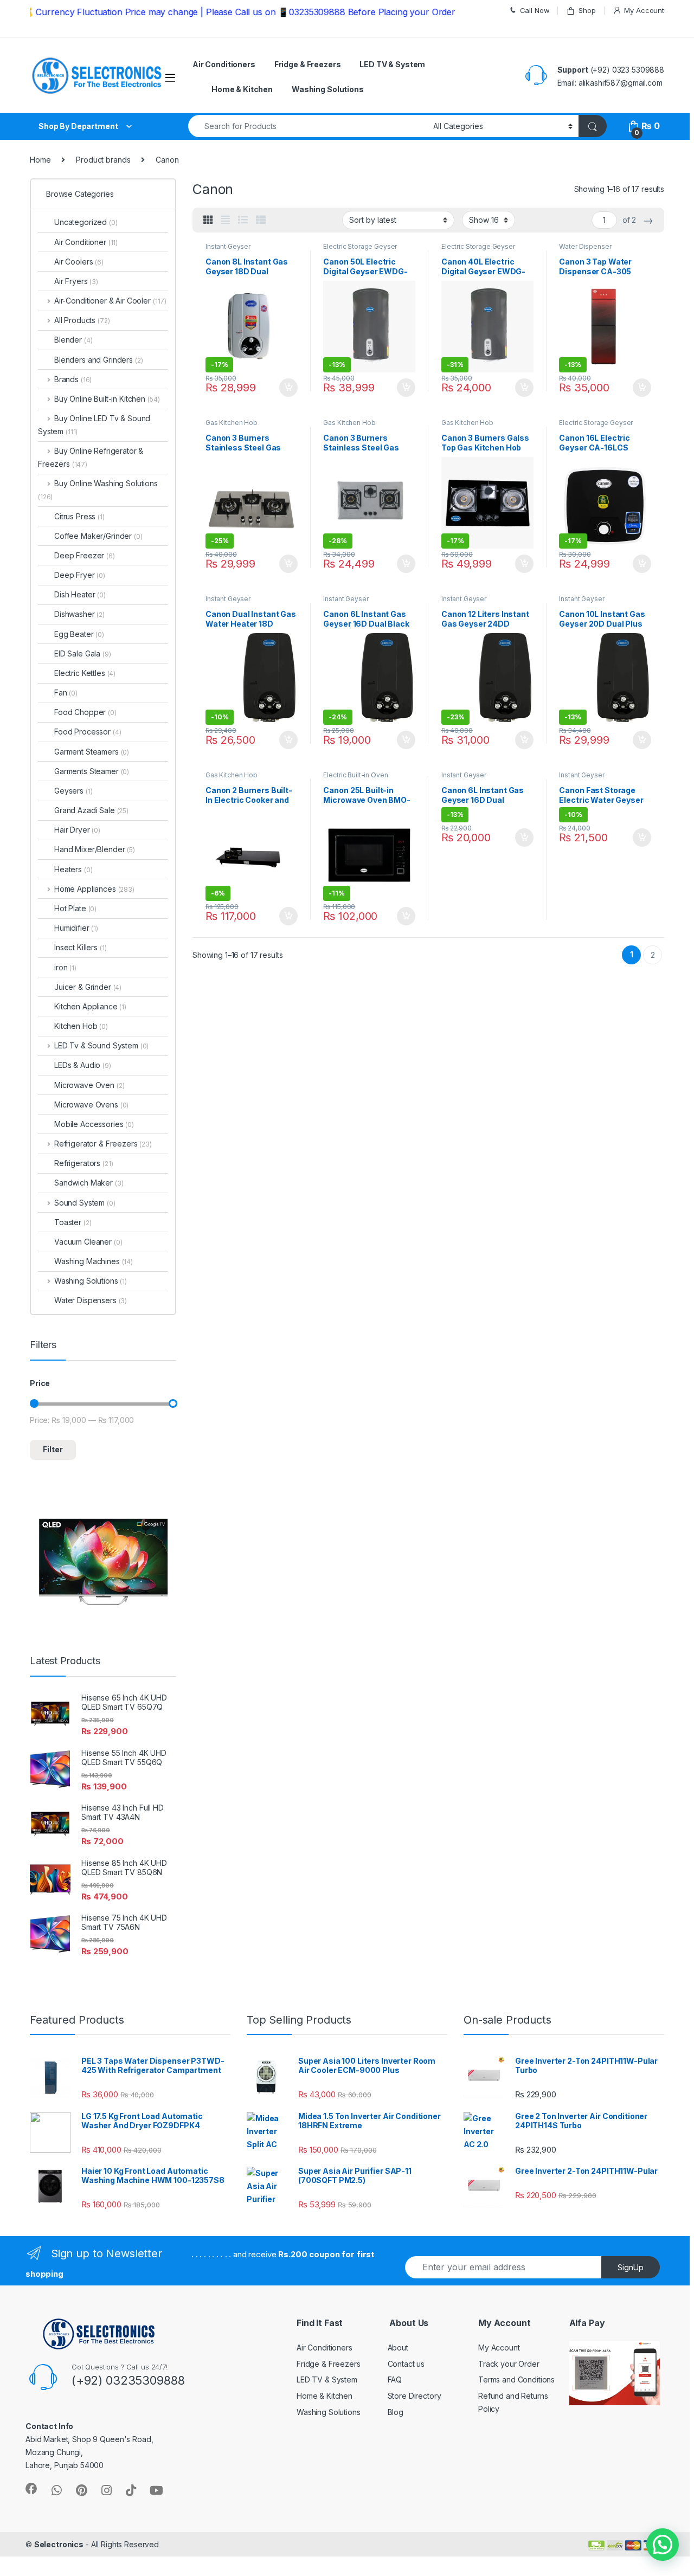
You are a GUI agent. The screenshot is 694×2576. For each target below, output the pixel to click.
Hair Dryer (77, 830)
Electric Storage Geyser (360, 246)
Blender (73, 340)
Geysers (73, 791)
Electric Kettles (85, 673)
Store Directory (415, 2396)
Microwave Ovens (91, 1105)
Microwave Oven (89, 1085)
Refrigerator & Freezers (103, 1144)
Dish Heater (80, 594)
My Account (644, 10)
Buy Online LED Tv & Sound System (94, 425)
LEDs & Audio (83, 1065)
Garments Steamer (92, 771)
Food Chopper (85, 712)
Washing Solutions (328, 89)
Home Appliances (94, 889)
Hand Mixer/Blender (95, 849)
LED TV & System (392, 64)
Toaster (73, 1222)
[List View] (243, 220)
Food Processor (88, 732)
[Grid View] (208, 220)
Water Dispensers (91, 1300)
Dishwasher (79, 614)
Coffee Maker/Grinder (98, 536)
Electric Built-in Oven (355, 775)
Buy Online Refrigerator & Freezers (91, 457)
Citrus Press (79, 516)
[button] (663, 2545)
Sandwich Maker (89, 1183)
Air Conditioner (86, 242)
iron (65, 967)
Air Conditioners (224, 64)
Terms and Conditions (516, 2379)
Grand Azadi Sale (91, 810)
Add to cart (288, 388)
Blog (396, 2412)
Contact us (406, 2364)
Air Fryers (76, 281)
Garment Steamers (92, 752)
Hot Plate (75, 908)
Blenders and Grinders (99, 360)
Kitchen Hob (81, 1026)
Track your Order (509, 2364)
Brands (73, 379)
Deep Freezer (85, 555)
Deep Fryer (80, 575)
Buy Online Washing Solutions (98, 490)
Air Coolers (79, 262)
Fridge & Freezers (308, 64)
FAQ (395, 2379)
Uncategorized (86, 222)
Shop (587, 10)
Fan (66, 693)
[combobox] (308, 126)
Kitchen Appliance (90, 1006)
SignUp (631, 2267)
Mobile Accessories (94, 1124)
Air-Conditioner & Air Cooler (110, 301)
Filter (53, 1449)
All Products (82, 320)
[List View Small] (261, 220)
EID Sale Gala (83, 653)
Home (40, 160)
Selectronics (59, 2544)
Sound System (85, 1203)
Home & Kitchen (242, 89)
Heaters (73, 869)
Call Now (535, 10)
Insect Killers (81, 947)
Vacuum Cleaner (88, 1242)
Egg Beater (79, 634)
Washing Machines (94, 1261)
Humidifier (76, 928)
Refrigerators (84, 1163)
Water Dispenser (585, 246)
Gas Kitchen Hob (232, 423)
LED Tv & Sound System (101, 1045)
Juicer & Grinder (88, 987)
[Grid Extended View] (226, 220)
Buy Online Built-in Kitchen (107, 399)
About (398, 2348)
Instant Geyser (228, 246)
